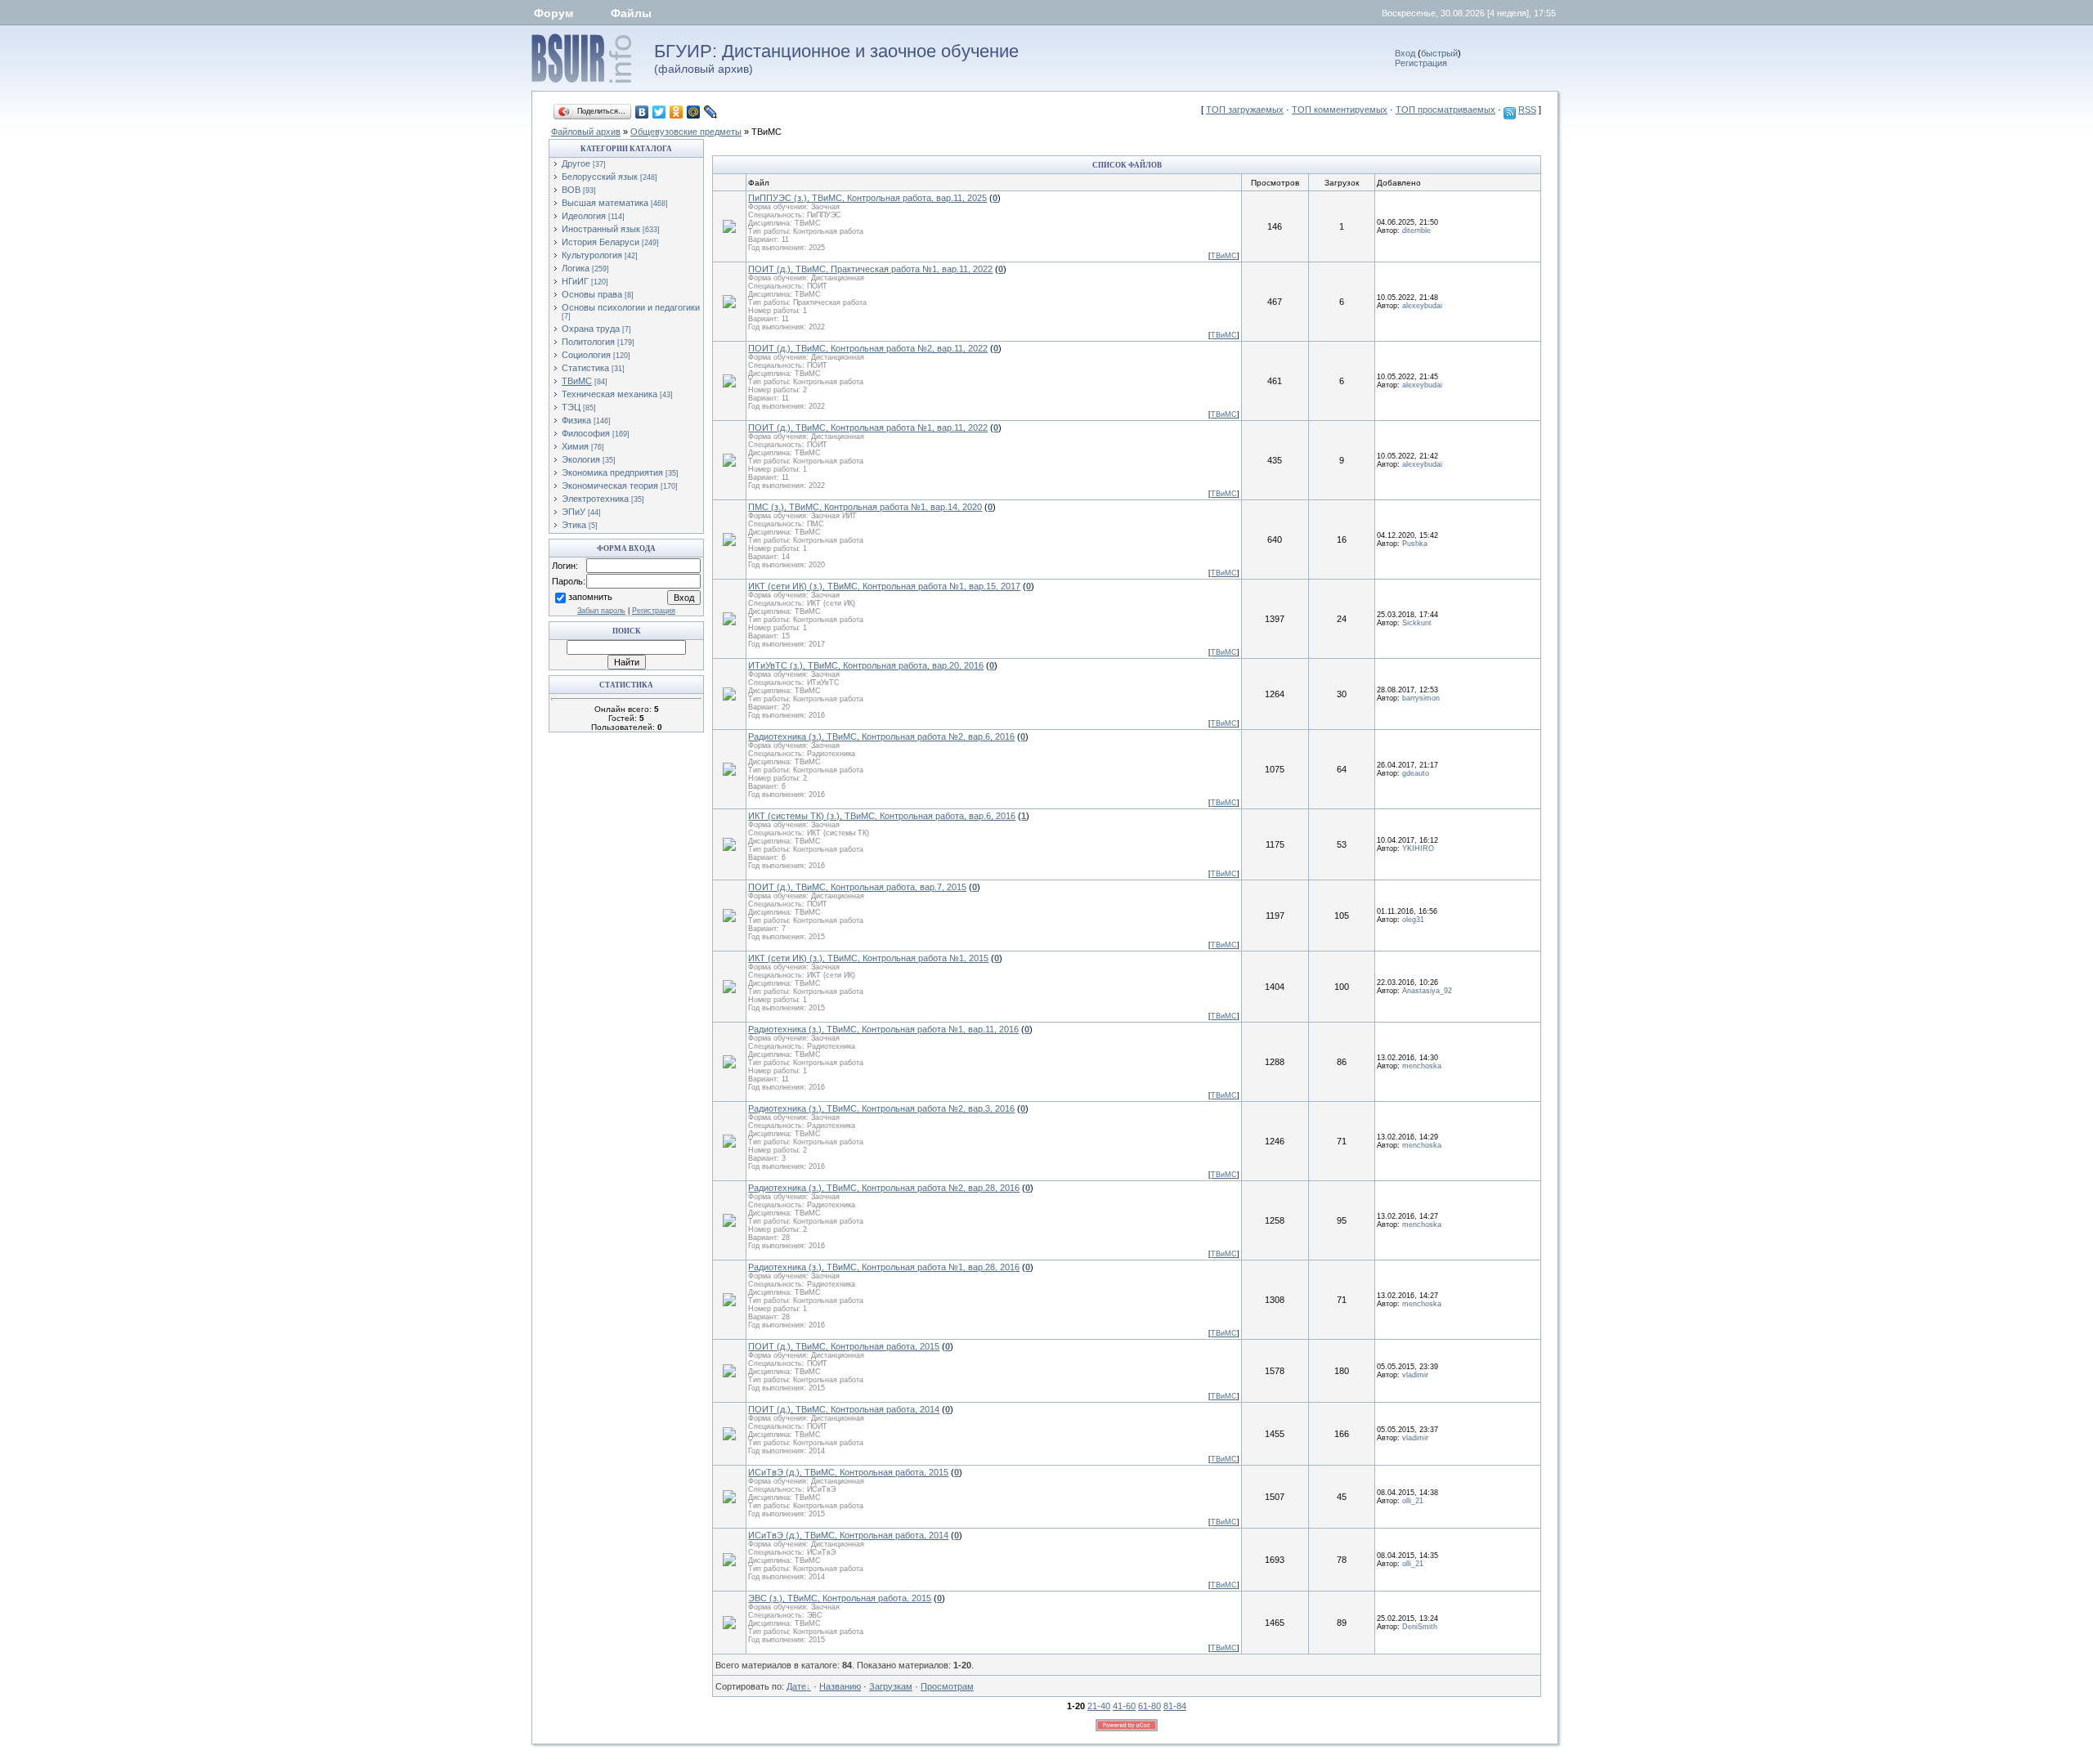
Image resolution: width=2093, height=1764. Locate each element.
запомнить (590, 597)
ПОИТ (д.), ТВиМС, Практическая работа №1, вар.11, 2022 (870, 269)
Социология (586, 355)
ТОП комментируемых (1340, 110)
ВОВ (571, 190)
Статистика (585, 368)
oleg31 (1413, 920)
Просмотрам (947, 1686)
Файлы (631, 13)
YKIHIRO (1418, 848)
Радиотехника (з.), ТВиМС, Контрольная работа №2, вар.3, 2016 (881, 1108)
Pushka (1415, 544)
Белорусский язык (600, 177)
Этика (574, 525)
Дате (796, 1686)
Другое (576, 163)
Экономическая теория (610, 486)
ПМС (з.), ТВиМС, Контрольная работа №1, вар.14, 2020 (865, 507)
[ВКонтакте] (642, 112)
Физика (576, 420)
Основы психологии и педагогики (631, 307)
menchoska (1422, 1066)
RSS (1527, 110)
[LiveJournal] (711, 112)
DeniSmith (1420, 1627)
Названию (840, 1686)
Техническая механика (610, 394)
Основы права (592, 294)
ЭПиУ (574, 512)
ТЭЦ (571, 407)
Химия (575, 446)
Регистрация (1421, 63)
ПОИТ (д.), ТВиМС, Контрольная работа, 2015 (844, 1346)
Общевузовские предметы (686, 132)
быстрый (1439, 53)
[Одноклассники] (677, 112)
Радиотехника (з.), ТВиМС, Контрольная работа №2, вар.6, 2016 (881, 736)
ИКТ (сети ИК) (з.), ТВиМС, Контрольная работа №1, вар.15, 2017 (884, 586)
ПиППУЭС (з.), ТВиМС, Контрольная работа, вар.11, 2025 (867, 198)
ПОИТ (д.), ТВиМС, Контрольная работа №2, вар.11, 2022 (868, 348)
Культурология (592, 255)
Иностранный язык (601, 229)
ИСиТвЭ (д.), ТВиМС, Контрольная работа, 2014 (848, 1535)
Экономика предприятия (612, 472)
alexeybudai (1422, 306)
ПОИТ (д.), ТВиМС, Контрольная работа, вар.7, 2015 (857, 887)
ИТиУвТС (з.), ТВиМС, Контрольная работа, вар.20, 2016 (866, 665)
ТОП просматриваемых (1445, 110)
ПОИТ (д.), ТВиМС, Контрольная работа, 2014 (844, 1409)
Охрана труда (591, 329)
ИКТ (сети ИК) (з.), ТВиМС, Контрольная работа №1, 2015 (868, 958)
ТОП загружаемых (1245, 110)
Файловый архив (586, 132)
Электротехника (595, 499)
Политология (588, 342)
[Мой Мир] (694, 112)
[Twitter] (659, 112)
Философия (586, 433)
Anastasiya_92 (1427, 991)
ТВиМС (766, 132)
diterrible (1416, 231)
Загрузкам (891, 1686)
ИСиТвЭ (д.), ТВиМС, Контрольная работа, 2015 (848, 1472)
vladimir (1415, 1375)
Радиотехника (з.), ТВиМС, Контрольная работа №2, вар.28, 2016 (884, 1188)
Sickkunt (1417, 623)
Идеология (584, 216)
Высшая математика (605, 203)
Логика (576, 268)
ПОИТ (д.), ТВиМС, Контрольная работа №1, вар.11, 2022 (868, 428)
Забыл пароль (601, 611)
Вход (1405, 53)
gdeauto (1416, 773)
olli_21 (1413, 1501)
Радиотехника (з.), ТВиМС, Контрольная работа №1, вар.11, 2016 (883, 1029)
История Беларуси (601, 242)
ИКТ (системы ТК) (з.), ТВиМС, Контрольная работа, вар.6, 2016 (882, 816)
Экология (581, 459)
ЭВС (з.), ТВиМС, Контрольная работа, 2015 (840, 1598)
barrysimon (1421, 698)
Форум (554, 13)
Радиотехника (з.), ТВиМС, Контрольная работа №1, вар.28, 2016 (884, 1267)
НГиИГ (575, 281)
